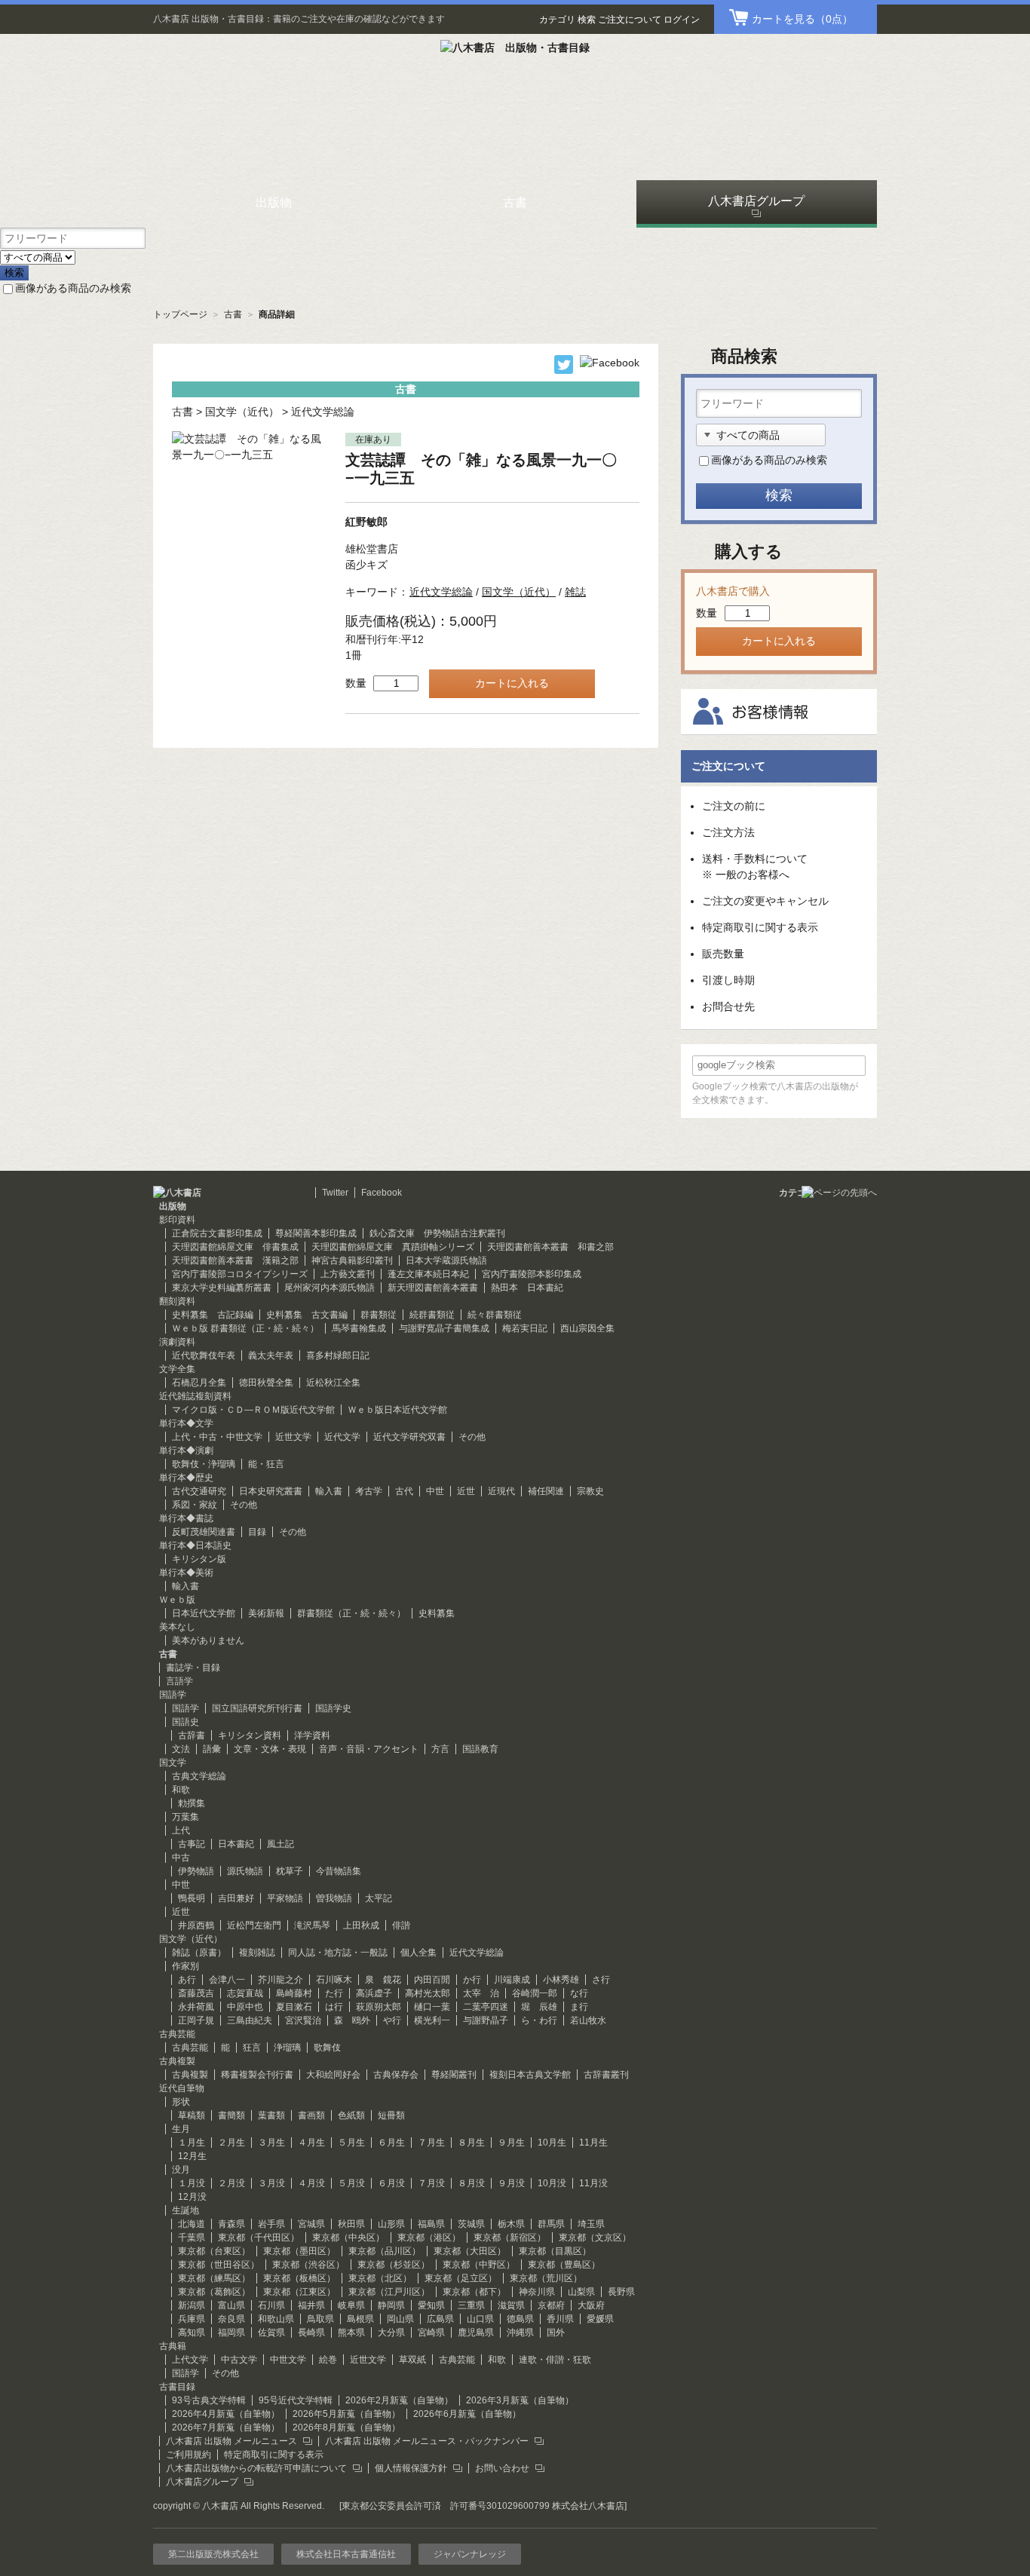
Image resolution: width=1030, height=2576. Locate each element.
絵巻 (328, 2360)
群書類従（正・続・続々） (351, 1613)
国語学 (185, 1708)
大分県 (391, 2332)
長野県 (621, 2292)
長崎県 (311, 2332)
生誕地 (185, 2210)
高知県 (192, 2332)
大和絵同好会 (333, 2075)
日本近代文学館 (204, 1613)
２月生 (231, 2143)
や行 (392, 2020)
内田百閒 (432, 1980)
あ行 (187, 1980)
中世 (435, 1491)
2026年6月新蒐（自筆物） (467, 2414)
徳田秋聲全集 (266, 1383)
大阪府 (591, 2305)
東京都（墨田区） (299, 2251)
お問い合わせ (502, 2468)
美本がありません (208, 1640)
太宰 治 (481, 1993)
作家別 (185, 1966)
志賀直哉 (245, 1993)
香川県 (560, 2319)
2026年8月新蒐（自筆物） (346, 2427)
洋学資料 (312, 1735)
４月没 (311, 2183)
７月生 (431, 2143)
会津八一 (227, 1980)
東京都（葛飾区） (214, 2292)
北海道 (192, 2224)
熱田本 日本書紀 (527, 1288)
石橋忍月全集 (199, 1383)
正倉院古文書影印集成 (217, 1233)
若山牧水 (588, 2020)
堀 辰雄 (539, 2007)
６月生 (391, 2143)
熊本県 (351, 2332)
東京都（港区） (429, 2238)
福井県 (311, 2305)
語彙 (212, 1749)
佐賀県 (271, 2332)
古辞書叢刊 (606, 2075)
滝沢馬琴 (312, 1925)
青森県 (231, 2224)
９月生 (511, 2143)
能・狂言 (266, 1464)
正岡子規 (196, 2020)
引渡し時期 (728, 980)
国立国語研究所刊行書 (257, 1708)
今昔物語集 (339, 1871)
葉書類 (271, 2115)
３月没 (271, 2183)
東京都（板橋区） (299, 2278)
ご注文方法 (728, 832)
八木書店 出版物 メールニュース (231, 2441)
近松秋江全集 (333, 1383)
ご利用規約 (189, 2455)
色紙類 (351, 2115)
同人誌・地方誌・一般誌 (338, 1953)
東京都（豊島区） (564, 2265)
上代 (181, 1830)
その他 (472, 1437)
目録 (257, 1532)
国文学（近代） (242, 412)
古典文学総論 (199, 1776)
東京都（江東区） (299, 2292)
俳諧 (401, 1925)
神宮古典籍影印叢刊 (352, 1260)
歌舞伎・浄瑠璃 (204, 1464)
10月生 (552, 2143)
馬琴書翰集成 (359, 1328)
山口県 (480, 2319)
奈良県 (231, 2319)
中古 (181, 1858)
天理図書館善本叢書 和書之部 (550, 1247)
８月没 (471, 2183)
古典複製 (190, 2075)
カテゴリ (557, 20)
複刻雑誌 (257, 1953)
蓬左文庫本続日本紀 (428, 1274)
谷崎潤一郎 (535, 1993)
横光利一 (432, 2020)
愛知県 (431, 2305)
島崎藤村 (294, 1993)
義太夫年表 (271, 1355)
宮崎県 (431, 2332)
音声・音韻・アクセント (369, 1749)
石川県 (271, 2305)
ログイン (682, 20)
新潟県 (192, 2305)
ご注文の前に (734, 806)
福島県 (431, 2224)
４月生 (311, 2143)
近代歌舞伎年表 (204, 1355)
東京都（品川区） (385, 2251)
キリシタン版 (199, 1559)
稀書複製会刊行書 (257, 2075)
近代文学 (342, 1437)
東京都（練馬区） (214, 2278)
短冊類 (391, 2115)
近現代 (501, 1491)
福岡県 (231, 2332)
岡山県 (400, 2319)
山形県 (391, 2224)
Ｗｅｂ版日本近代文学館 (397, 1410)
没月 (181, 2170)
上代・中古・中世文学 (217, 1437)
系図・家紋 (195, 1505)
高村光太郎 (428, 1993)
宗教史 (590, 1491)
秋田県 (351, 2224)
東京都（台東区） (214, 2251)
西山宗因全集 (587, 1328)
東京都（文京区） (595, 2238)
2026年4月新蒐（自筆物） (226, 2414)
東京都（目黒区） (555, 2251)
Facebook (382, 1193)
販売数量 (723, 954)
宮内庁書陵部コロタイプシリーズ (240, 1274)
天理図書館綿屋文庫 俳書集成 (235, 1247)
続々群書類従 (495, 1315)
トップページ (180, 314)
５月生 (351, 2143)
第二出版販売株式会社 (213, 2554)
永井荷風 (196, 2007)
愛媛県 (600, 2319)
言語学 (179, 1681)
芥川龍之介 (280, 1980)
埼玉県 (591, 2224)
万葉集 (185, 1817)
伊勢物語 (196, 1871)
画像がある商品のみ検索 (73, 288)
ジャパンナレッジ (470, 2554)
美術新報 (266, 1613)
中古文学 (239, 2360)
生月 (181, 2129)
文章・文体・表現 (270, 1749)
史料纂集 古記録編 (213, 1315)
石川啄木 (334, 1980)
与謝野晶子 (486, 2020)
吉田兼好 (236, 1898)
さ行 (601, 1980)
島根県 (360, 2319)
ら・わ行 (539, 2020)
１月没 (192, 2183)
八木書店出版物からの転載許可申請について (256, 2468)
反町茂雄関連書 (204, 1532)
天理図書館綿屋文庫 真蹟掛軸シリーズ (393, 1247)
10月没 (552, 2183)
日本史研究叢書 (271, 1491)
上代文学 (190, 2360)
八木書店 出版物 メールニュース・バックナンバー (427, 2441)
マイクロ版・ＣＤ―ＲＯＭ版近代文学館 (253, 1410)
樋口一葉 (432, 2007)
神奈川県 (537, 2292)
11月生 (593, 2143)
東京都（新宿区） (510, 2238)
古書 (233, 314)
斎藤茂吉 (196, 1993)
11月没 (593, 2183)
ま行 (579, 2007)
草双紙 (412, 2360)
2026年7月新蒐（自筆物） (226, 2427)
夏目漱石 (294, 2007)
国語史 (185, 1722)
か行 (472, 1980)
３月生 (271, 2143)
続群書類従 (432, 1315)
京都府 (551, 2305)
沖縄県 (520, 2332)
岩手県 (271, 2224)
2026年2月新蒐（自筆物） (399, 2400)
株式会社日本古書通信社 (346, 2554)
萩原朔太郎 (379, 2007)
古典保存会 (396, 2075)
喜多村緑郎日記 (338, 1355)
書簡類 (231, 2115)
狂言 (252, 2048)
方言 (440, 1749)
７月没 (431, 2183)
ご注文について (630, 20)
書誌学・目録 (193, 1668)
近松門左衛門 (254, 1925)
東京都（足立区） (461, 2278)
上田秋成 (361, 1925)
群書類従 (379, 1315)
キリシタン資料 (250, 1735)
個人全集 (418, 1953)
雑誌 (575, 592)
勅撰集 (192, 1803)
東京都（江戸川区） (389, 2292)
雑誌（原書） (199, 1953)
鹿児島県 (476, 2332)
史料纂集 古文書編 (307, 1315)
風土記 (280, 1844)
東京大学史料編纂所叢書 (222, 1288)
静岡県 (391, 2305)
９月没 (511, 2183)
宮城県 (311, 2224)
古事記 (192, 1844)
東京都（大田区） (470, 2251)
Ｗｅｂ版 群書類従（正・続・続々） (245, 1328)
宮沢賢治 (303, 2020)
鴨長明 (192, 1898)
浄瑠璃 (287, 2048)
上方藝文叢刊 (348, 1274)
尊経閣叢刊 (454, 2075)
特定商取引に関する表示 (760, 927)
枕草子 (290, 1871)
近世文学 (293, 1437)
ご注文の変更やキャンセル (765, 901)
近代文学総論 (323, 412)
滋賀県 (511, 2305)
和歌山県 (276, 2319)
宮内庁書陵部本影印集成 (532, 1274)
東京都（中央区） (348, 2238)
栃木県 (511, 2224)
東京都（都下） (474, 2292)
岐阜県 (351, 2305)
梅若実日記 (525, 1328)
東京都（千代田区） (259, 2238)
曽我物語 (334, 1898)
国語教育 (480, 1749)
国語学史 (333, 1708)
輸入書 (329, 1491)
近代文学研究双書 (409, 1437)
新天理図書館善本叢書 (433, 1288)
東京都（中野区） (479, 2265)
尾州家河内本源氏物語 (330, 1288)
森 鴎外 (352, 2020)
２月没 (231, 2183)
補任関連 (546, 1491)
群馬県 (551, 2224)
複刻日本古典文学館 (530, 2075)
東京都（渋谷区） (308, 2265)
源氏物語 (245, 1871)
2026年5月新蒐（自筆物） (346, 2414)
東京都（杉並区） (394, 2265)
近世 (466, 1491)
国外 (556, 2332)
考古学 (369, 1491)
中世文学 (288, 2360)
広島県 (440, 2319)
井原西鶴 (196, 1925)
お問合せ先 (728, 1006)
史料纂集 (437, 1613)
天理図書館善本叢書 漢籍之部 (235, 1260)
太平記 (379, 1898)
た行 (334, 1993)
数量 (356, 683)
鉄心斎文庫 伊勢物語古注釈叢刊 (437, 1233)
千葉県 (192, 2238)
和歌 (181, 1790)
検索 (587, 20)
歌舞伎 (327, 2048)
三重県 (471, 2305)
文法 (181, 1749)
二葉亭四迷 (486, 2007)
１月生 (192, 2143)
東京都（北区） (380, 2278)
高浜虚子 (374, 1993)
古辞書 (192, 1735)
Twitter (335, 1193)
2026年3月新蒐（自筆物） (520, 2400)
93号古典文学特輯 (209, 2400)
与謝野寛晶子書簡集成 (444, 1328)
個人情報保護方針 (411, 2468)
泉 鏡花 (383, 1980)
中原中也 (245, 2007)
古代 (404, 1491)
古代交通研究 (199, 1491)
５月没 (351, 2183)
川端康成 (512, 1980)
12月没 (192, 2197)
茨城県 (471, 2224)
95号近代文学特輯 (296, 2400)
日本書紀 (236, 1844)
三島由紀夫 (250, 2020)
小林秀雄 (561, 1980)
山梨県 (581, 2292)
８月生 (471, 2143)
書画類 (311, 2115)
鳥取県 (320, 2319)
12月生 (192, 2156)
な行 (579, 1993)
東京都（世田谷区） (219, 2265)
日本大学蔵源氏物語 (446, 1260)
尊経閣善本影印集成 (316, 1233)
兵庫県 (192, 2319)
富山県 (231, 2305)
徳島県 (520, 2319)
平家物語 (285, 1898)
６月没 (391, 2183)
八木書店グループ (202, 2482)
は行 (334, 2007)
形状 (181, 2102)
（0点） (802, 19)
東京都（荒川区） (546, 2278)
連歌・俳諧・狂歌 (555, 2360)
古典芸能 (190, 2048)
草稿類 (192, 2115)
